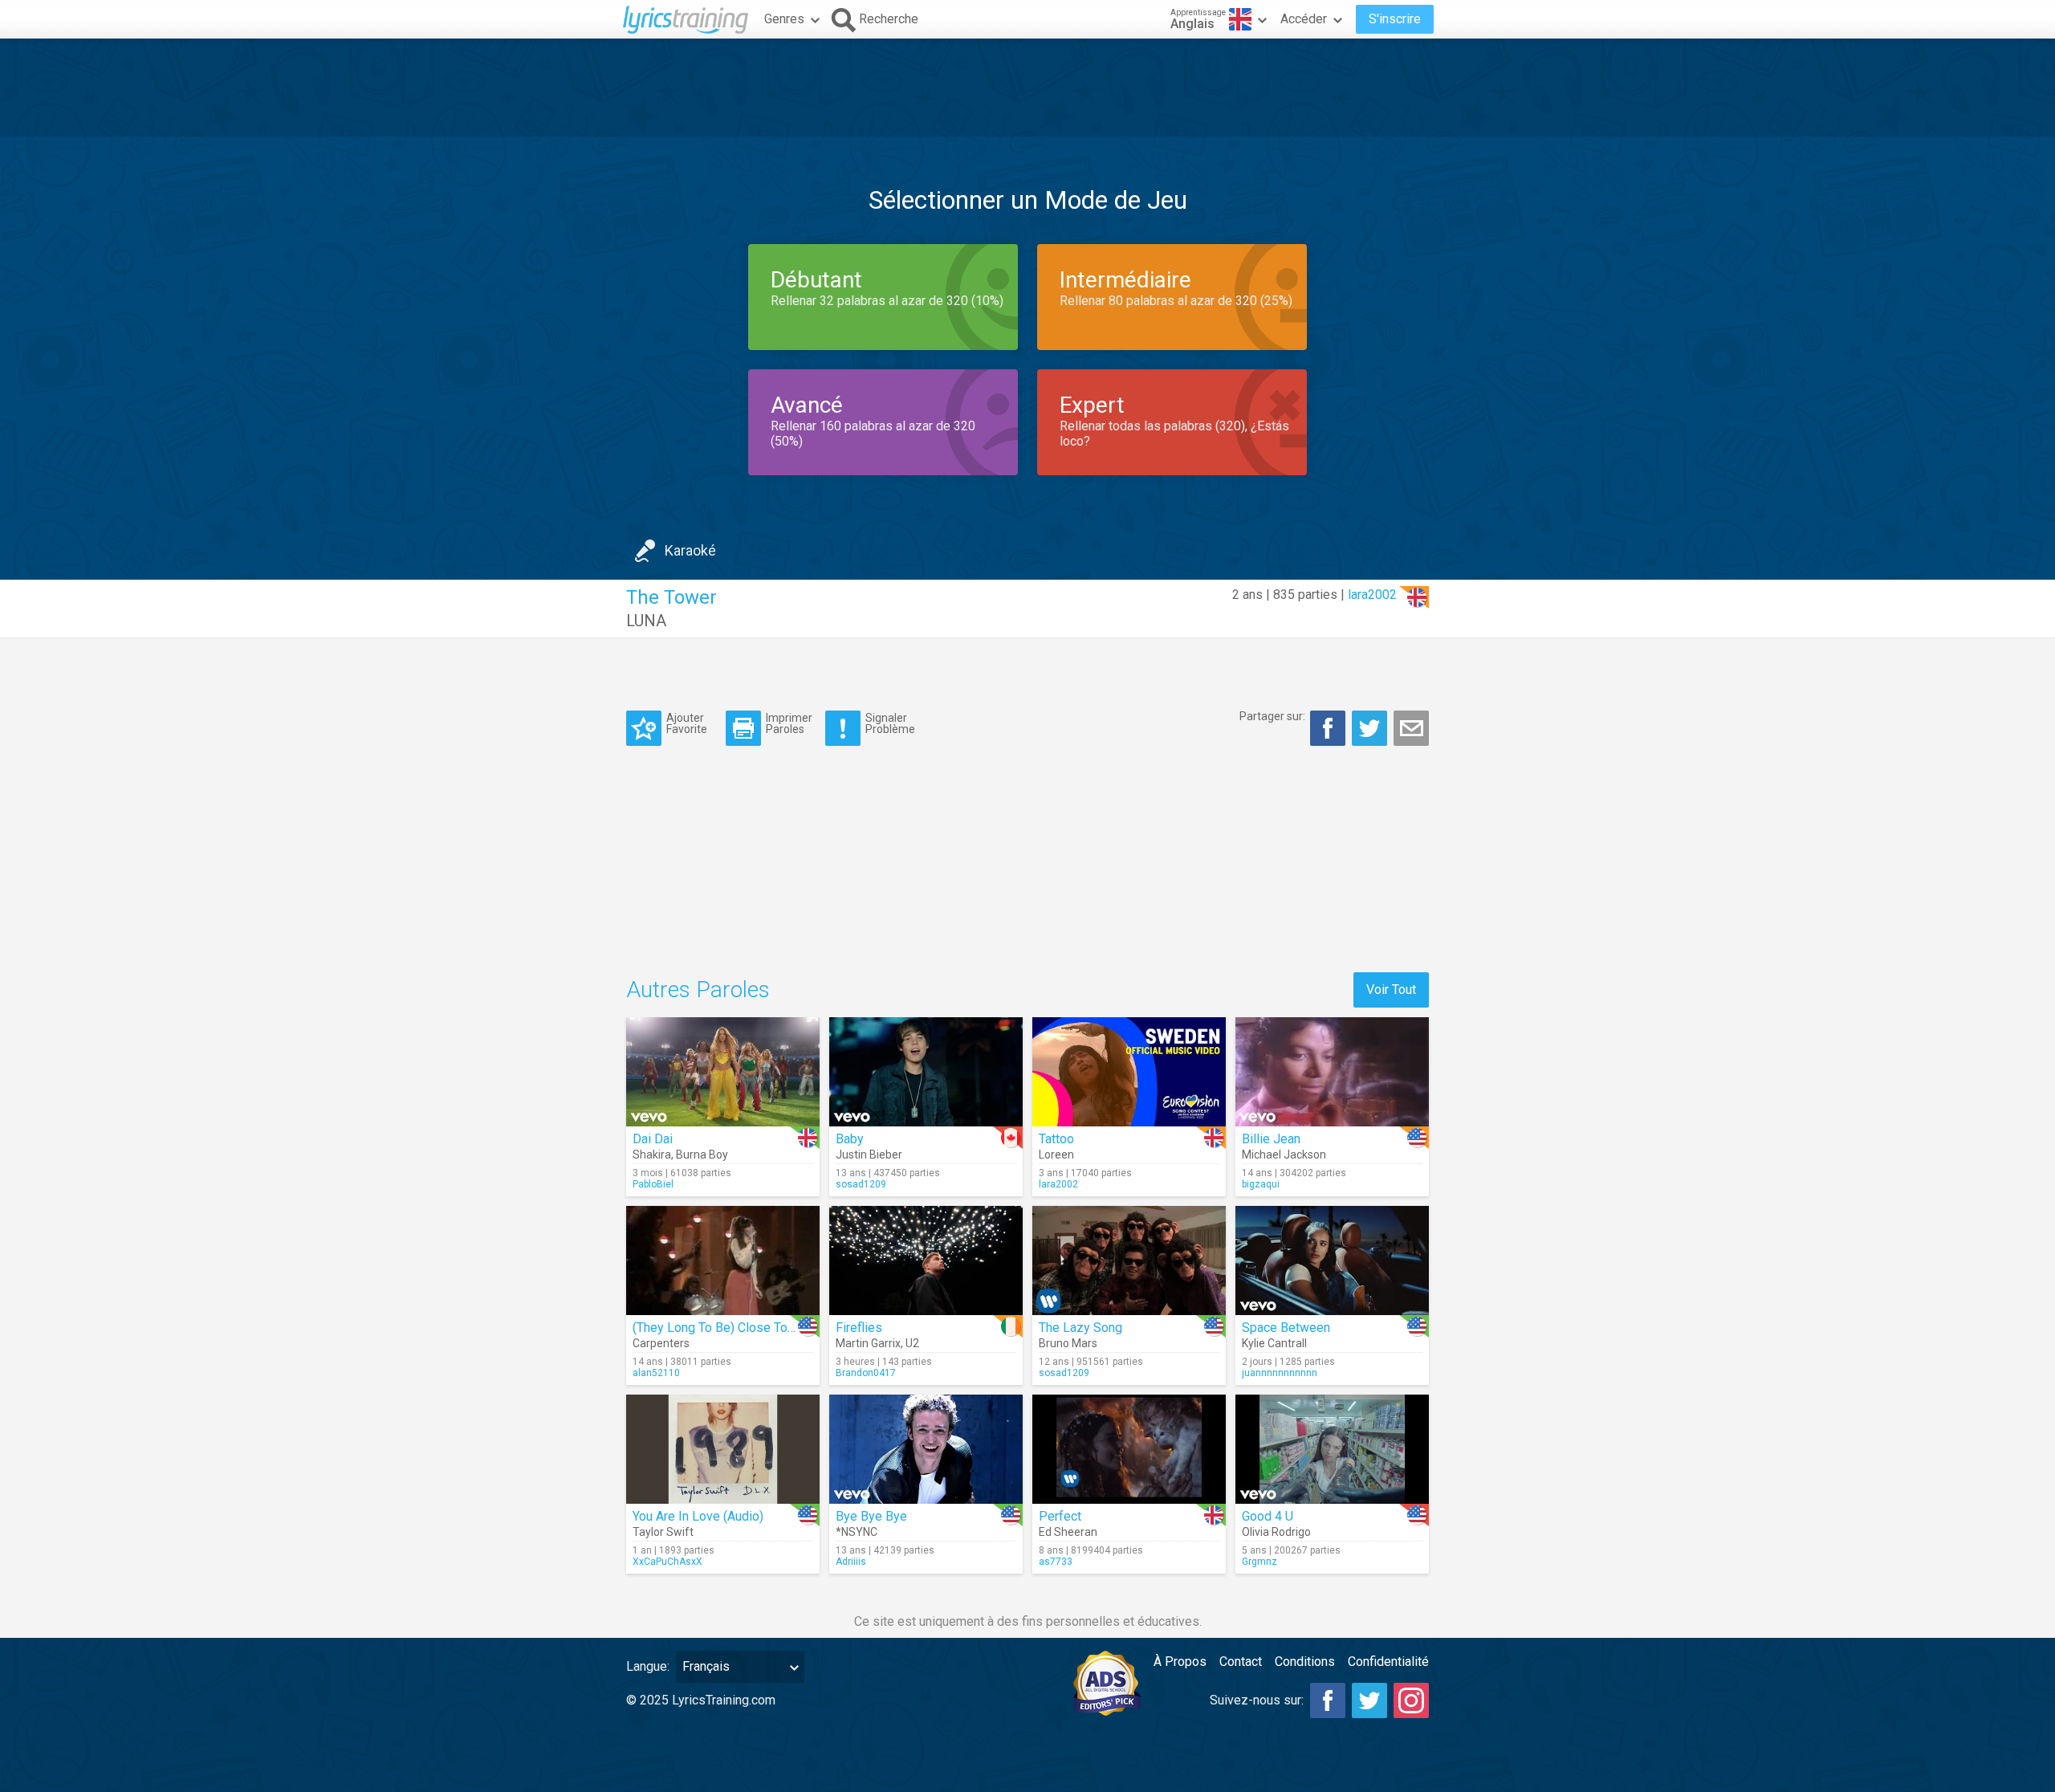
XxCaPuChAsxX (667, 1562)
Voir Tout (1391, 990)
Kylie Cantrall (1274, 1343)
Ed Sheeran (1068, 1532)
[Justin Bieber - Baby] (926, 1072)
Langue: (648, 1666)
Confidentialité (1388, 1662)
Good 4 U (1268, 1516)
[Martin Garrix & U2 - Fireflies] (926, 1261)
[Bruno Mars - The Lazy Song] (1129, 1261)
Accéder (1304, 19)
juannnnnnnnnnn (1280, 1373)
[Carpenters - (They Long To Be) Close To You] (723, 1261)
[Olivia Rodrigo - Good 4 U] (1332, 1449)
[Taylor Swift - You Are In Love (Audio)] (723, 1449)
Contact (1241, 1662)
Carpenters (661, 1343)
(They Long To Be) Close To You (722, 1328)
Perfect (1060, 1516)
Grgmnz (1259, 1562)
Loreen (1056, 1155)
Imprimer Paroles (789, 723)
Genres (784, 19)
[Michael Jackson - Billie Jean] (1332, 1072)
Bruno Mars (1068, 1343)
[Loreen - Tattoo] (1129, 1072)
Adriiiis (851, 1562)
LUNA (646, 621)
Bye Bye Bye (871, 1516)
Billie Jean (1271, 1139)
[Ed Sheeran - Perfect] (1129, 1449)
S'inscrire (1395, 19)
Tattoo (1056, 1139)
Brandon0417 (866, 1373)
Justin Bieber (869, 1155)
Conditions (1305, 1662)
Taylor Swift (663, 1532)
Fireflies (859, 1328)
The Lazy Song (1080, 1328)
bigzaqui (1261, 1184)
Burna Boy (702, 1155)
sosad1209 (861, 1184)
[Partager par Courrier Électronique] (1411, 728)
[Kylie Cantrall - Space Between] (1332, 1261)
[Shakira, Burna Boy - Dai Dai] (723, 1072)
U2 (912, 1343)
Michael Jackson (1284, 1155)
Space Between (1286, 1328)
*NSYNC (857, 1532)
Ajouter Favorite (687, 723)
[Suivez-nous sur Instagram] (1411, 1700)
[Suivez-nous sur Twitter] (1369, 1700)
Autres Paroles (698, 990)
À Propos (1180, 1662)
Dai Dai (653, 1139)
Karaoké (690, 550)
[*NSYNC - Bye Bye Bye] (926, 1449)
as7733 (1056, 1562)
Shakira (652, 1155)
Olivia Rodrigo (1276, 1532)
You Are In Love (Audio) (698, 1516)
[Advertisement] (1027, 88)
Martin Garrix (868, 1343)
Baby (850, 1139)
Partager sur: (1272, 716)
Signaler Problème (890, 723)
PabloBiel (653, 1184)
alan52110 (656, 1373)
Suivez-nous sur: (1257, 1700)
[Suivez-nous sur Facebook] (1328, 1700)
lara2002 (1372, 595)
